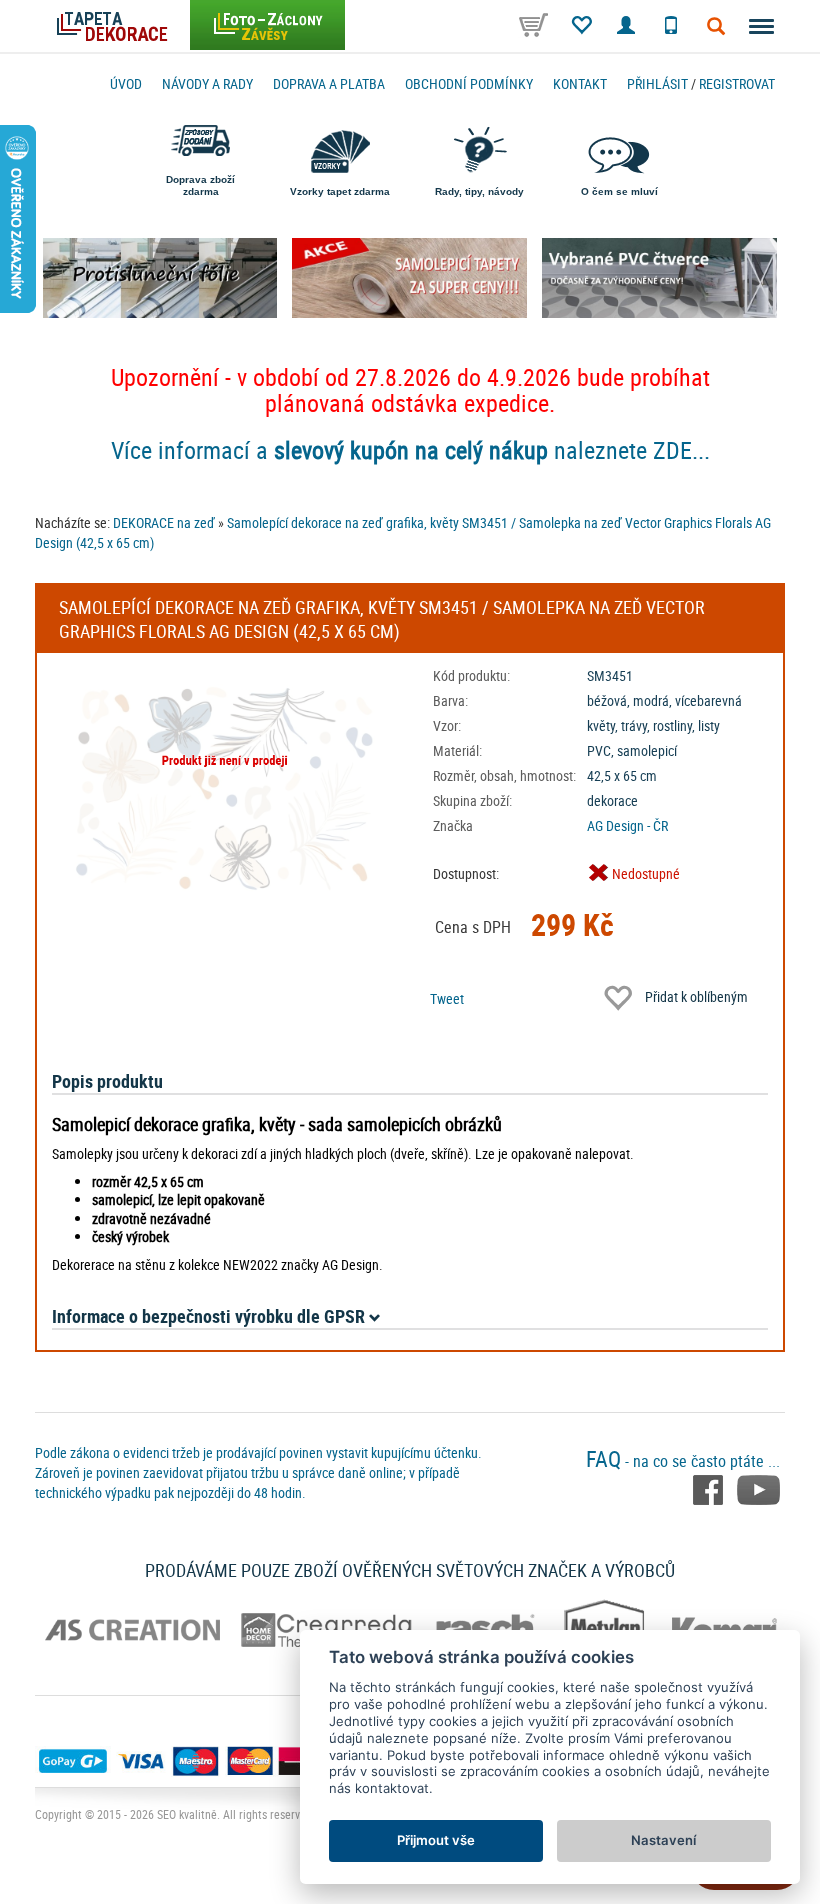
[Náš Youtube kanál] (758, 1488)
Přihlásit (657, 83)
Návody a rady (207, 83)
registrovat (737, 83)
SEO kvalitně (187, 1814)
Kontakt (580, 83)
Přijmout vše (436, 1840)
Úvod (126, 83)
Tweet (447, 998)
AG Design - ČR (627, 825)
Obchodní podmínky (469, 83)
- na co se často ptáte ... (683, 1461)
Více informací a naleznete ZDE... (410, 450)
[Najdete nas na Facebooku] (710, 1488)
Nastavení (663, 1840)
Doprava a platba (329, 83)
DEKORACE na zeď (164, 522)
